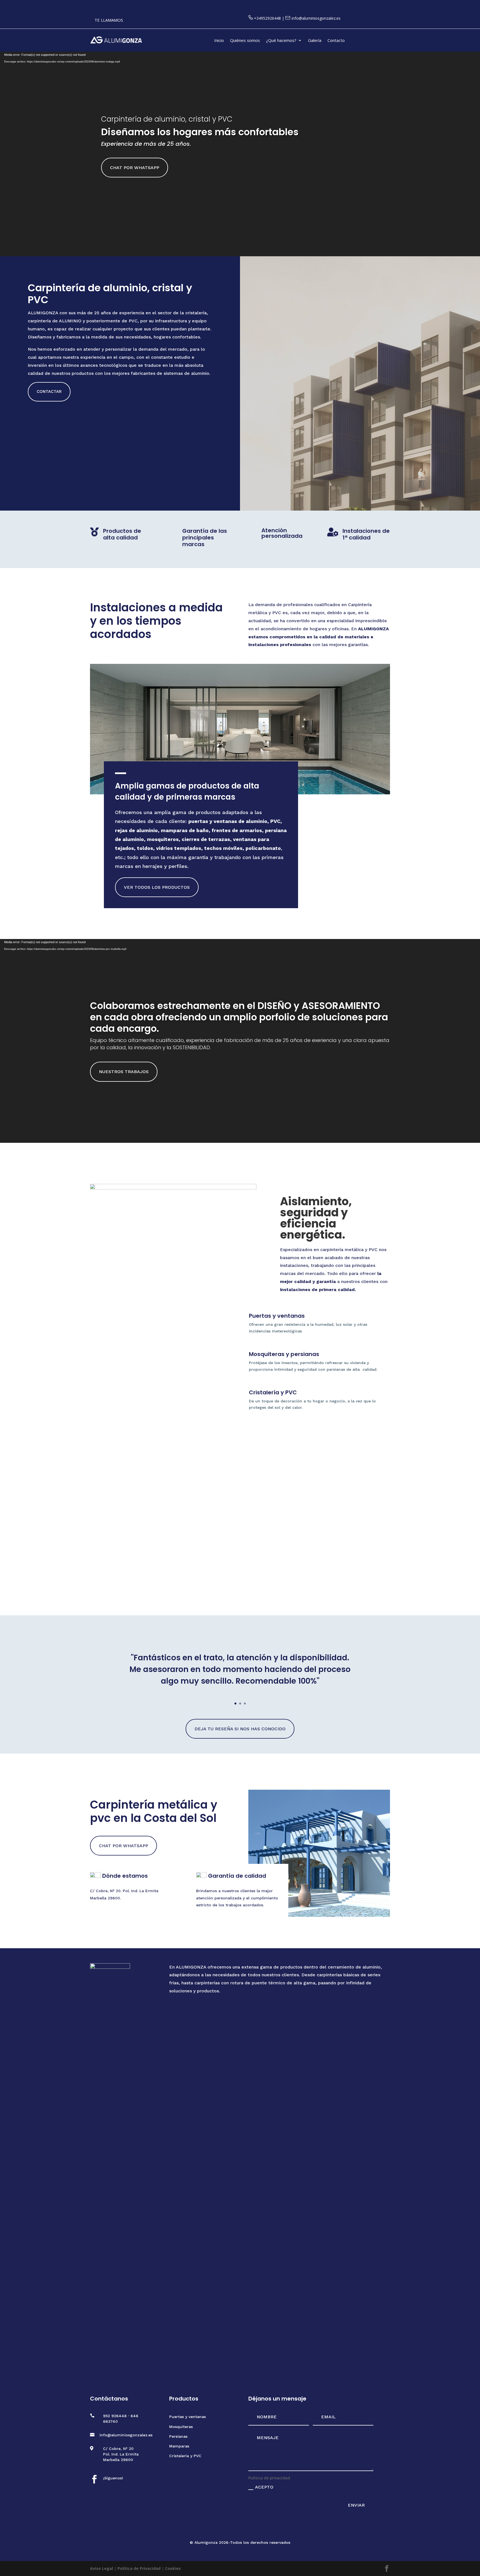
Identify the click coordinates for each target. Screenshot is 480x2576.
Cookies (173, 2568)
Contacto (336, 41)
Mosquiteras (181, 2427)
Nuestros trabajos (124, 1072)
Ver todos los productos (157, 887)
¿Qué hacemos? (281, 41)
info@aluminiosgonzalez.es (316, 18)
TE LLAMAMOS (109, 20)
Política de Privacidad (139, 2568)
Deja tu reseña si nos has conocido (240, 1729)
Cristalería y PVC (185, 2456)
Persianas (178, 2436)
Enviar (356, 2505)
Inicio (219, 41)
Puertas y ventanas (187, 2417)
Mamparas (179, 2446)
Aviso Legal (102, 2568)
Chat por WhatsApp (135, 168)
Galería (315, 41)
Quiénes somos (245, 41)
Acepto (264, 2487)
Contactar (49, 391)
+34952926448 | (270, 18)
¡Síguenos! (113, 2478)
